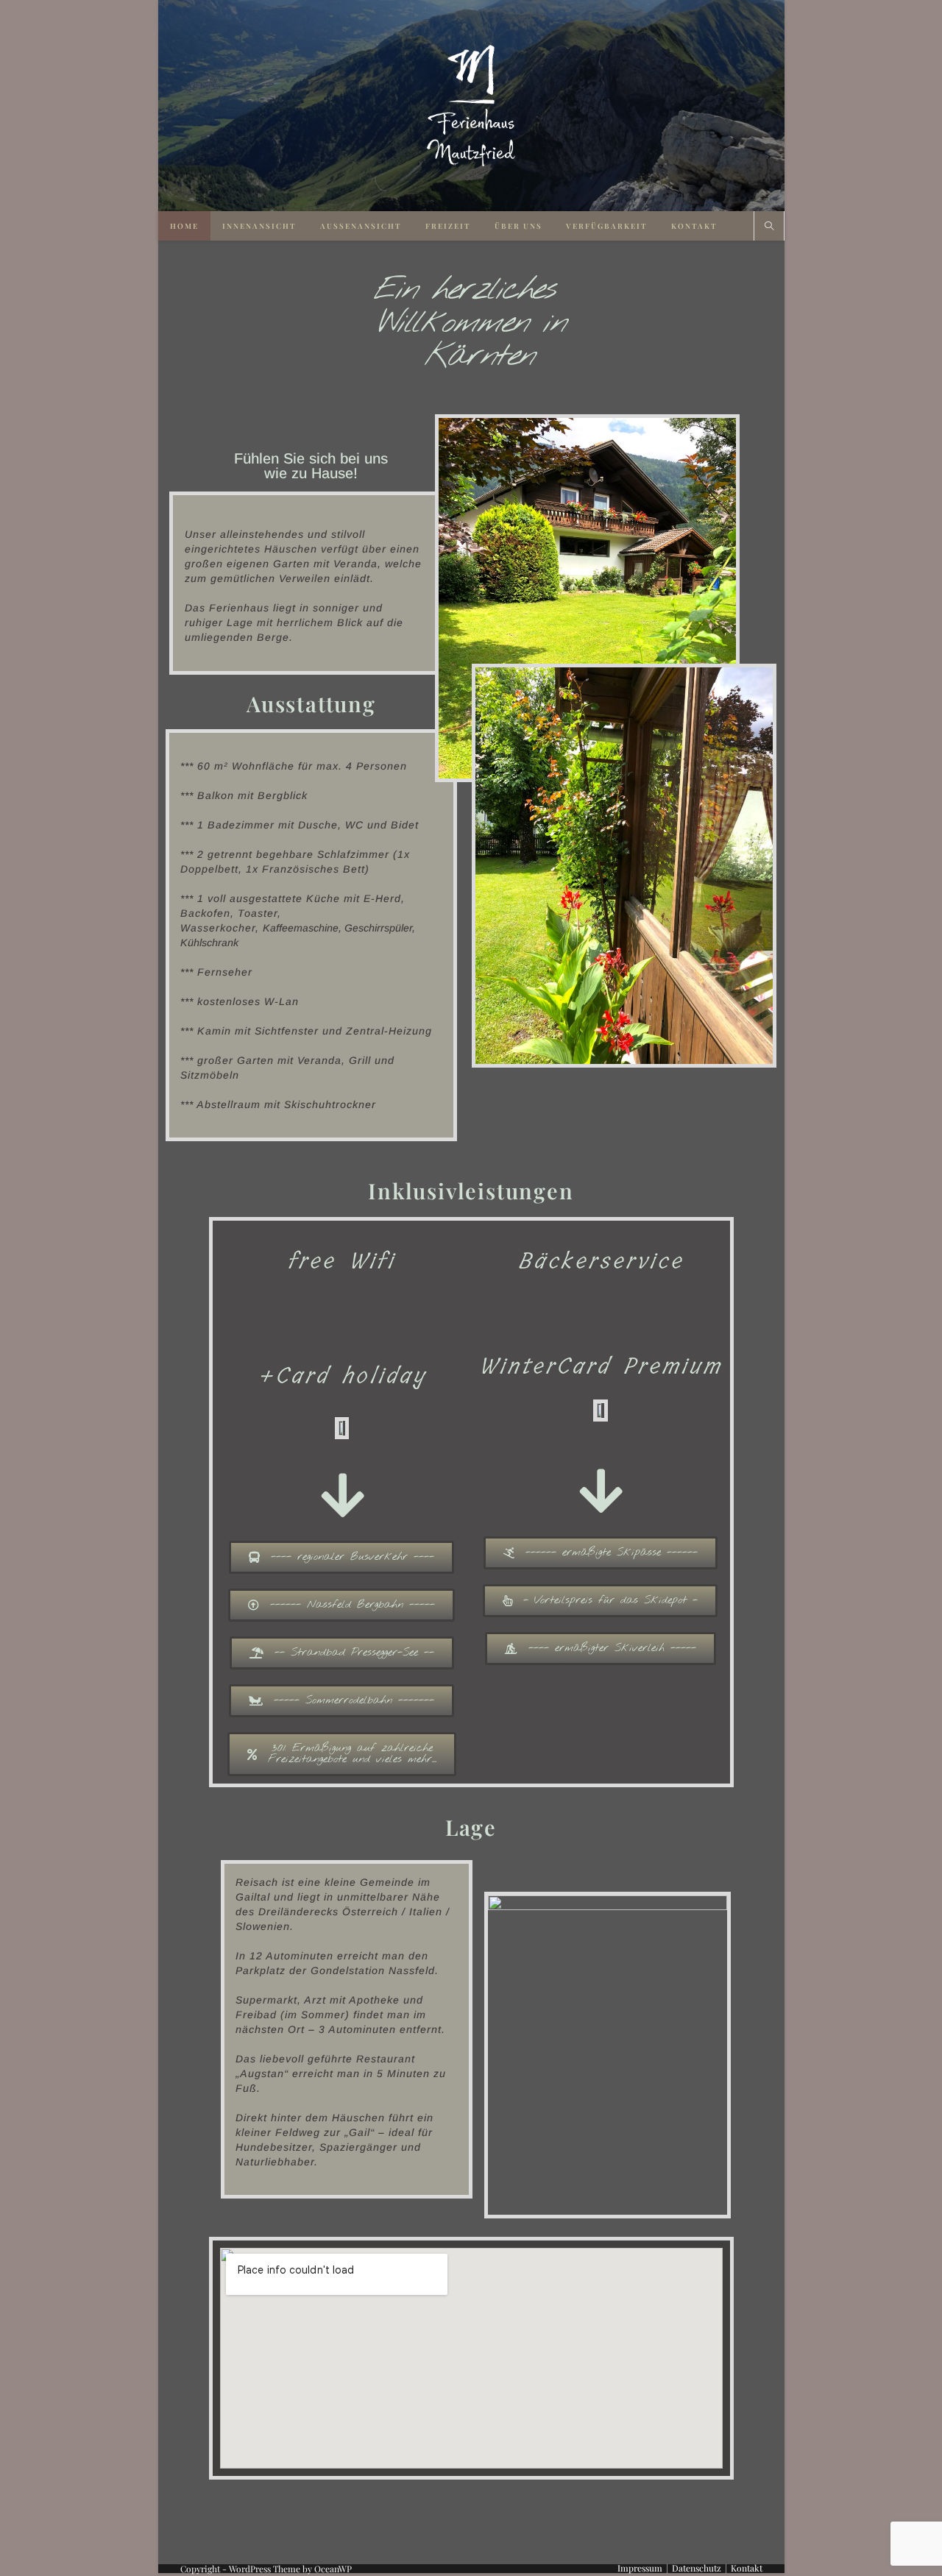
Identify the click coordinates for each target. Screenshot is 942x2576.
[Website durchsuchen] (769, 227)
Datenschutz (697, 2568)
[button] (341, 1557)
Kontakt (747, 2568)
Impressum (640, 2568)
